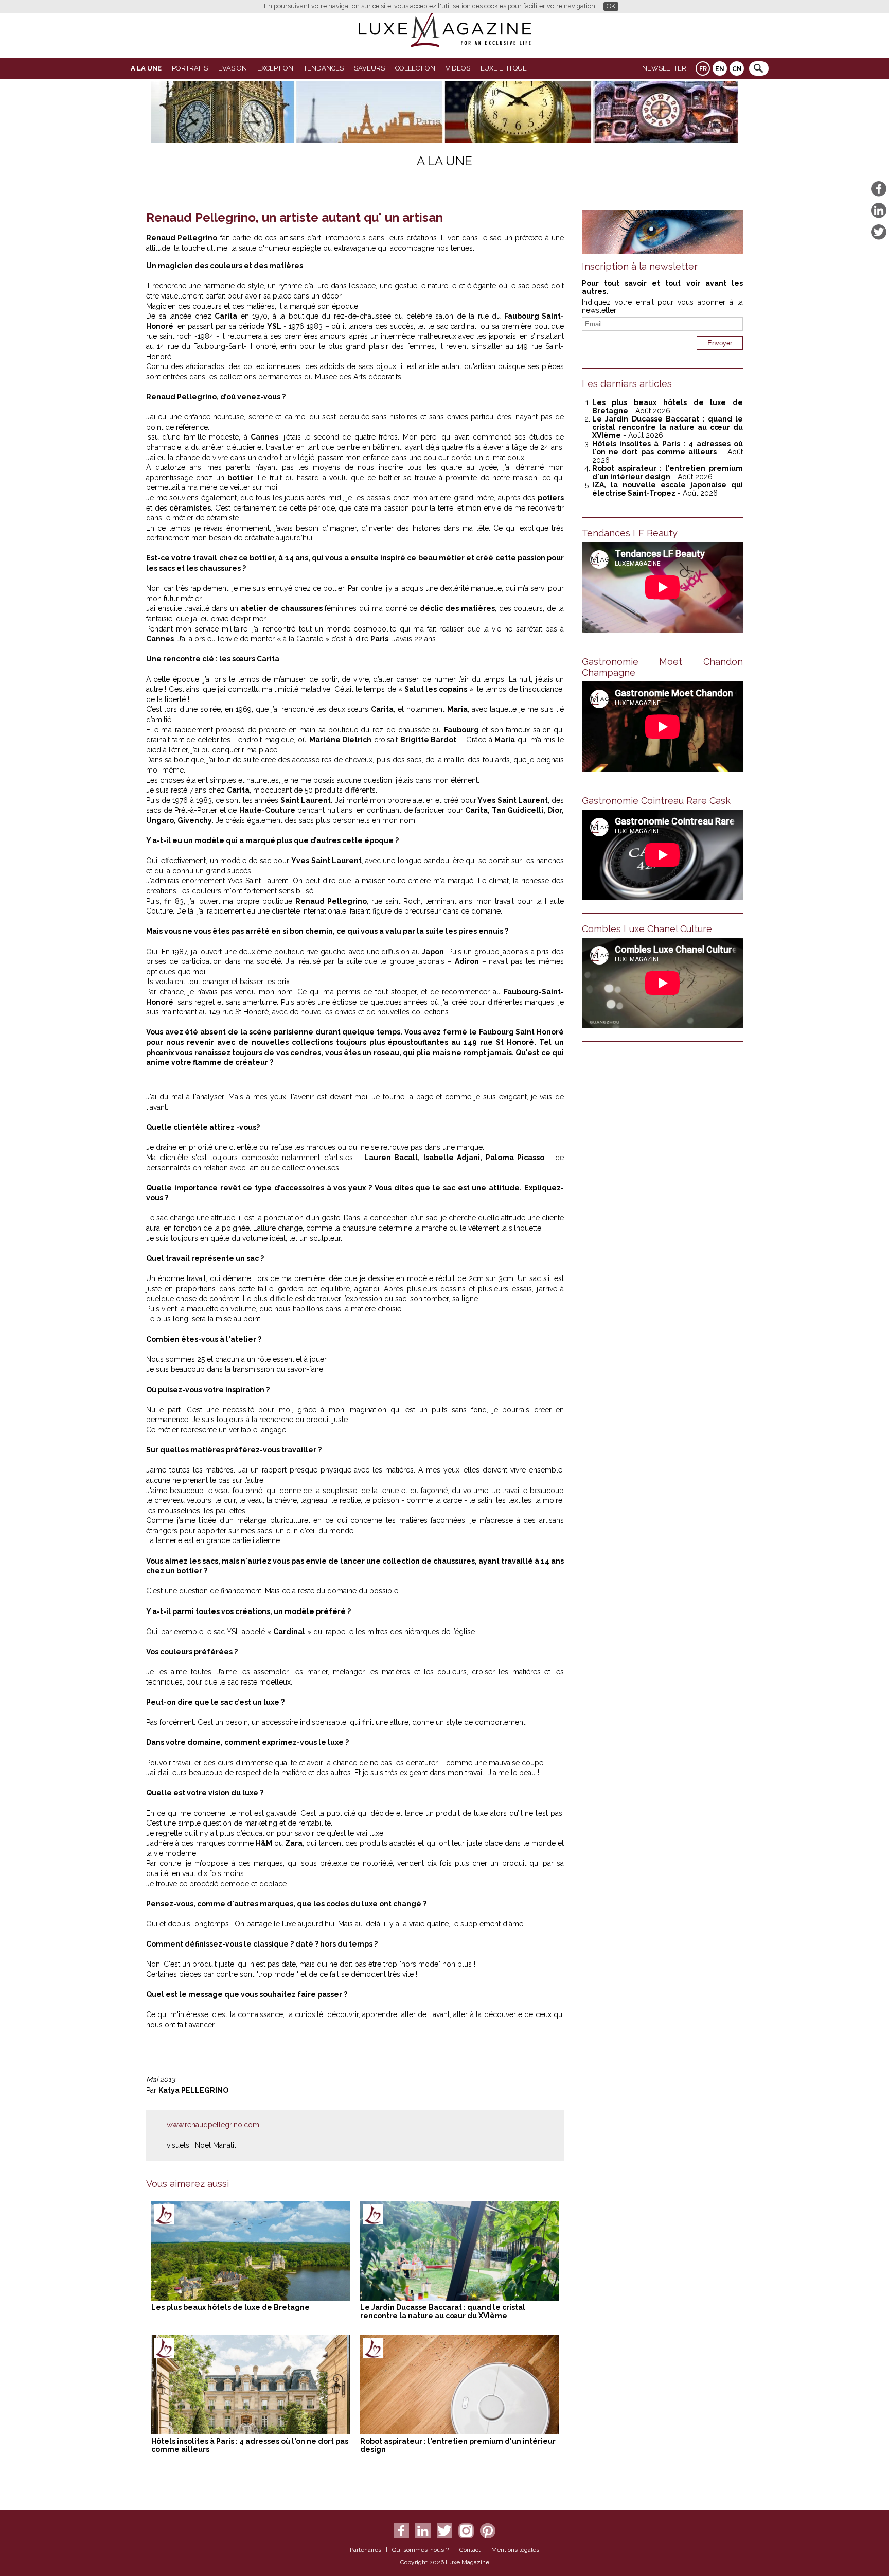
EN (720, 69)
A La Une (146, 68)
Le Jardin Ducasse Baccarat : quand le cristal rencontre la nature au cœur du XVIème (443, 2311)
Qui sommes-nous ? (420, 2550)
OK (611, 6)
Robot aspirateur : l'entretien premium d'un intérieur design (668, 472)
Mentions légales (515, 2550)
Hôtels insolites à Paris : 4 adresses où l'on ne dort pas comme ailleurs (668, 448)
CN (737, 69)
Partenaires (366, 2550)
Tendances (324, 68)
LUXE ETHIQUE (504, 68)
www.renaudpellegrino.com (213, 2125)
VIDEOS (458, 68)
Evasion (233, 68)
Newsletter (664, 68)
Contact (470, 2550)
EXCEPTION (275, 68)
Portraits (190, 68)
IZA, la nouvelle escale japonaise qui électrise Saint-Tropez (668, 489)
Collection (415, 68)
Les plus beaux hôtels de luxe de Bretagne (230, 2307)
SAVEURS (369, 68)
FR (703, 69)
